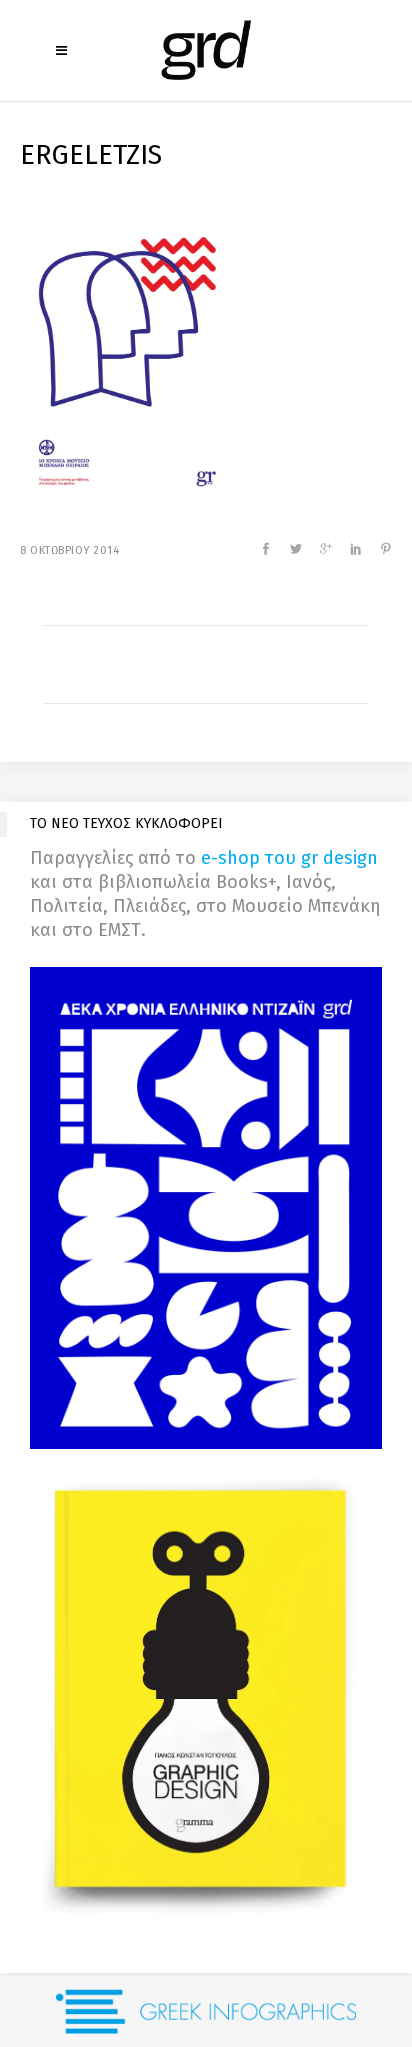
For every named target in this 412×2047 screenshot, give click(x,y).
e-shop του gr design (289, 858)
